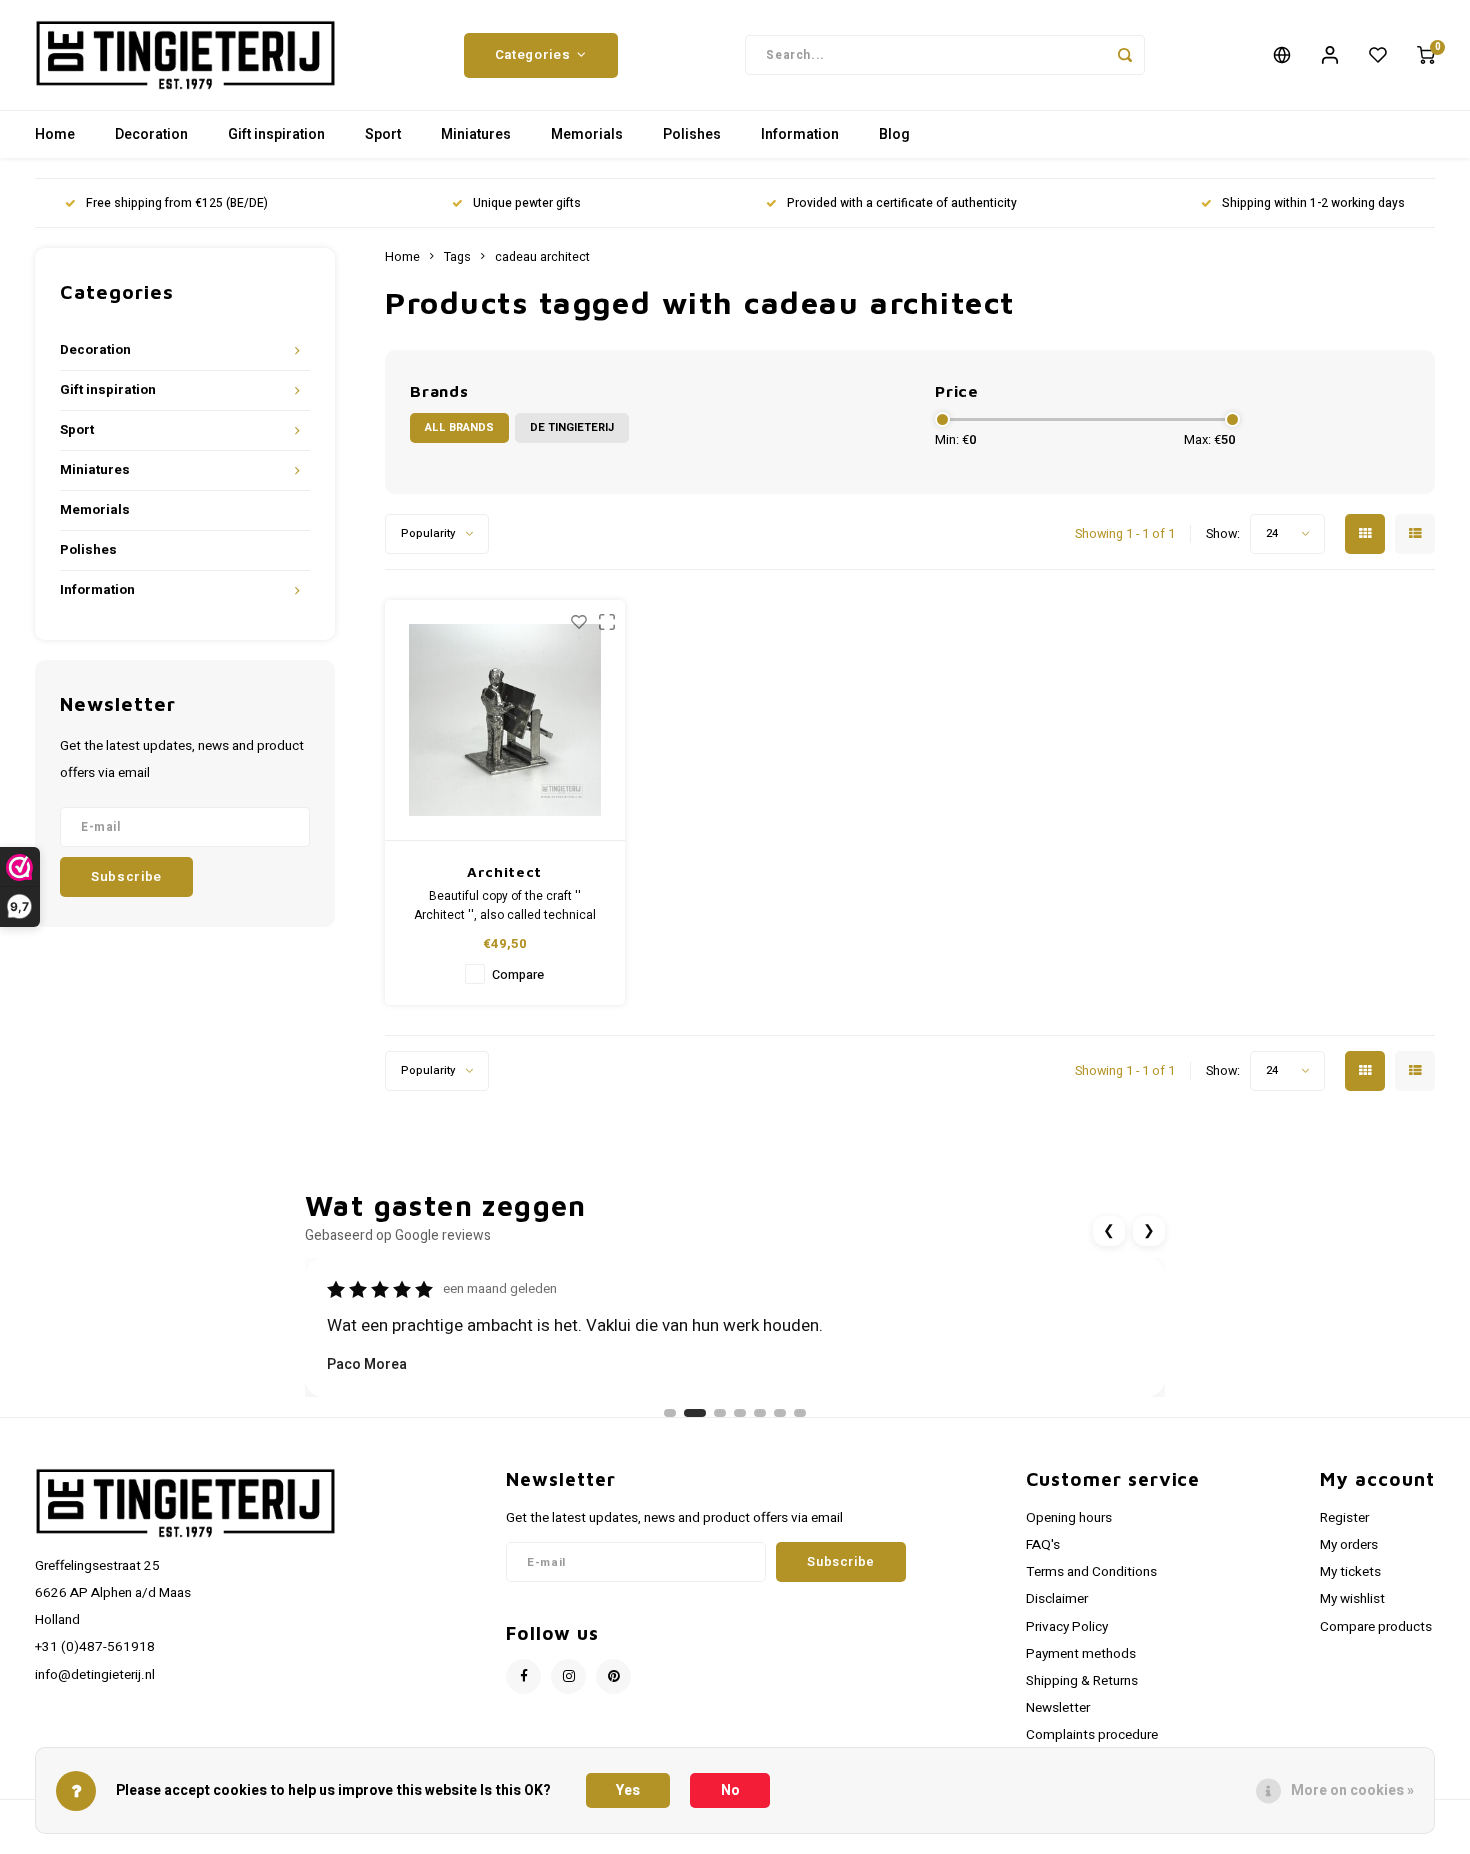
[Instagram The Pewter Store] (568, 1676)
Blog (894, 134)
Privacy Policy (1067, 1627)
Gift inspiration (276, 134)
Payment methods (1081, 1654)
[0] (1426, 55)
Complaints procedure (1092, 1735)
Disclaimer (1057, 1599)
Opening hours (1069, 1518)
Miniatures (476, 134)
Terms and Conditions (1091, 1572)
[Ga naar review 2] (695, 1413)
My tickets (1350, 1572)
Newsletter (1058, 1708)
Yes (628, 1790)
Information (800, 134)
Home (55, 134)
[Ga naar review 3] (720, 1413)
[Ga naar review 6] (780, 1413)
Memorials (587, 134)
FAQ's (1043, 1545)
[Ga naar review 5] (760, 1413)
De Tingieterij (572, 427)
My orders (1349, 1545)
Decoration (151, 134)
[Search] (1125, 55)
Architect (504, 871)
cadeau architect (542, 257)
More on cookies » (1352, 1790)
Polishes (692, 134)
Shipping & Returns (1082, 1681)
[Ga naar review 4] (740, 1413)
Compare (518, 975)
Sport (383, 134)
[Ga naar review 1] (670, 1413)
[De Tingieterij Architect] (505, 720)
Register (1344, 1518)
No (730, 1790)
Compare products (1376, 1627)
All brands (459, 427)
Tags (457, 257)
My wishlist (1352, 1599)
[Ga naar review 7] (800, 1413)
